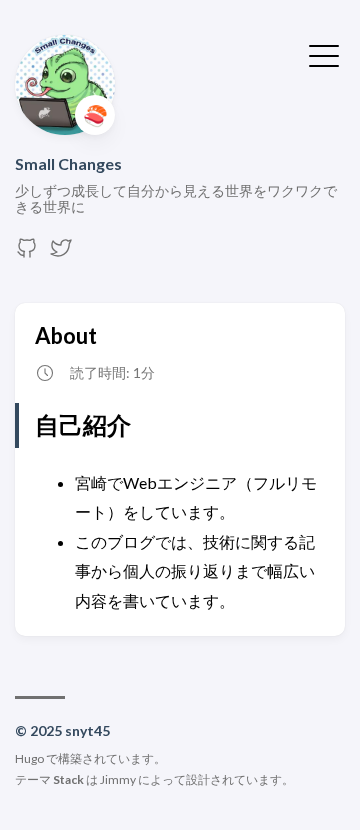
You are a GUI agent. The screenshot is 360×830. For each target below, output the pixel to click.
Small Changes (68, 163)
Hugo (29, 758)
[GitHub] (27, 253)
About (66, 335)
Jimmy (118, 779)
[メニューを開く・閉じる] (324, 54)
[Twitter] (61, 253)
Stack (68, 779)
